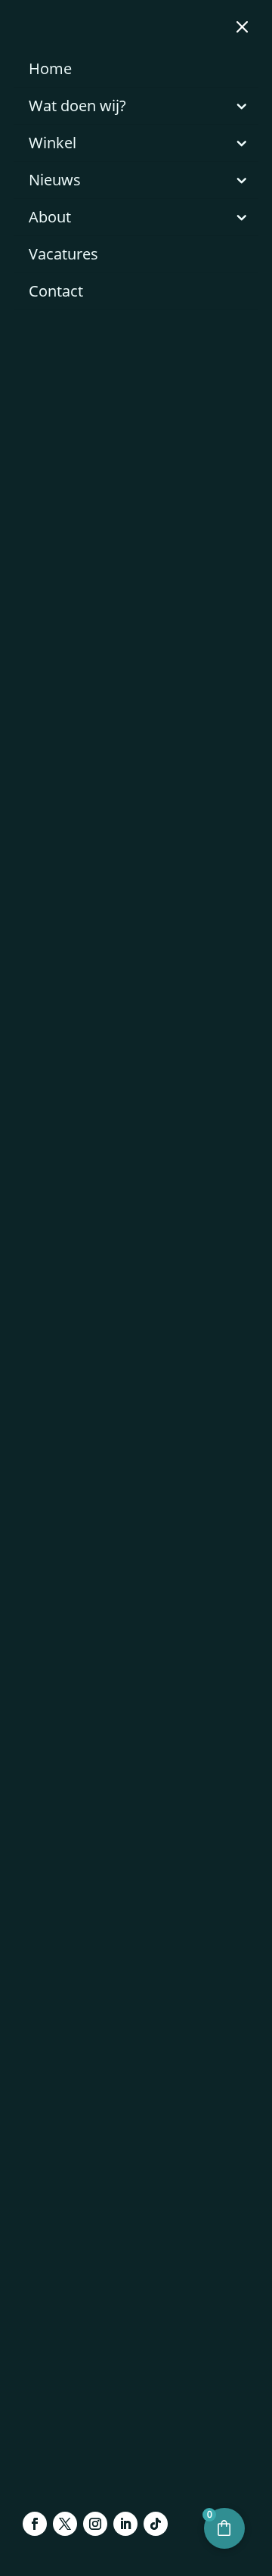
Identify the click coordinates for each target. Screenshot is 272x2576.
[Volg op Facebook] (35, 2524)
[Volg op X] (65, 2524)
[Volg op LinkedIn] (125, 2524)
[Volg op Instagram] (95, 2524)
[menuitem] (136, 69)
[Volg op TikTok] (156, 2524)
